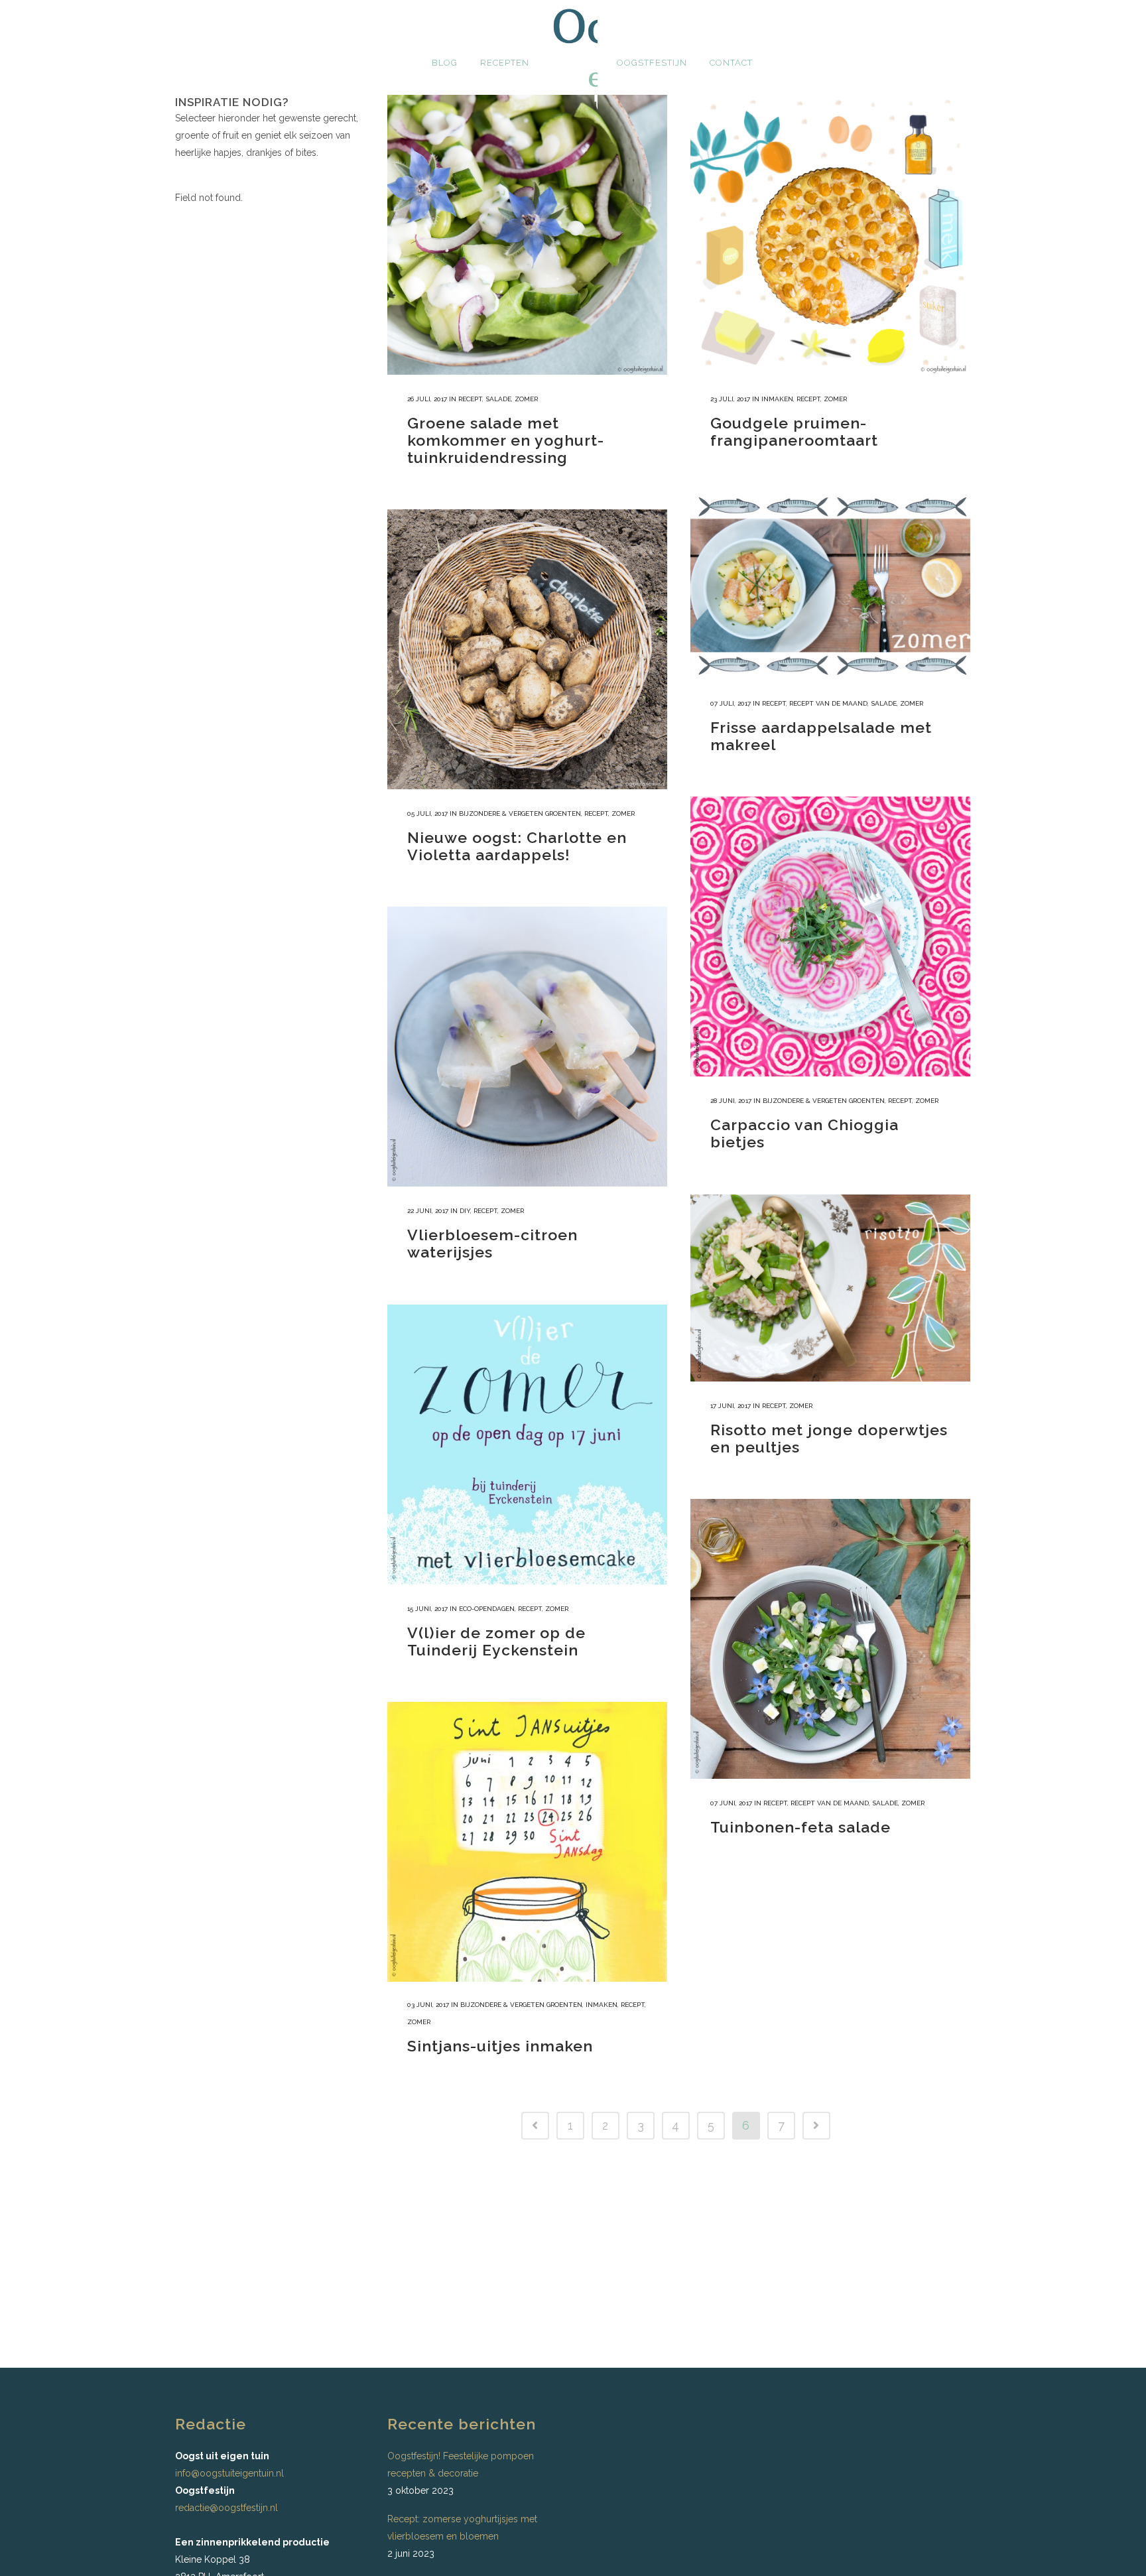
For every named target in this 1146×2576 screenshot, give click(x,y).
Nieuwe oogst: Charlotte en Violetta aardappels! (517, 846)
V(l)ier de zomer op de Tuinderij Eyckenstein (496, 1641)
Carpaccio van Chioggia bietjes (804, 1133)
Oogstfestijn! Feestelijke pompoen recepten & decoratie (461, 2465)
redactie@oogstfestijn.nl (226, 2508)
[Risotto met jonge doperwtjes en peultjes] (830, 1288)
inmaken (777, 399)
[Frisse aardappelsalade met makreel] (830, 586)
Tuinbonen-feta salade (800, 1827)
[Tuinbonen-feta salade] (830, 1639)
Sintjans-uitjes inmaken (500, 2046)
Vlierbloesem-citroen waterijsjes (492, 1243)
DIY (465, 1211)
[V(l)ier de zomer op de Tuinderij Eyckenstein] (527, 1445)
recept (470, 399)
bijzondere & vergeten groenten (520, 813)
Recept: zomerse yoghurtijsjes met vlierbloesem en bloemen (462, 2528)
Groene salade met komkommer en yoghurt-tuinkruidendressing (506, 440)
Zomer (526, 399)
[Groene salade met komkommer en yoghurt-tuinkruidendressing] (527, 235)
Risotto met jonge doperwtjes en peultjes (829, 1438)
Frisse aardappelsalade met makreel (821, 736)
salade (498, 399)
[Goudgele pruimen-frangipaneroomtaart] (830, 235)
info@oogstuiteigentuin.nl (229, 2473)
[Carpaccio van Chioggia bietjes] (830, 936)
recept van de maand (828, 703)
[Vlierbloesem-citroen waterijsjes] (527, 1047)
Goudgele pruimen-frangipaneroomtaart (794, 431)
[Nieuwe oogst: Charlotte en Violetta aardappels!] (527, 649)
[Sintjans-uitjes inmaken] (527, 1842)
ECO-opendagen (487, 1609)
